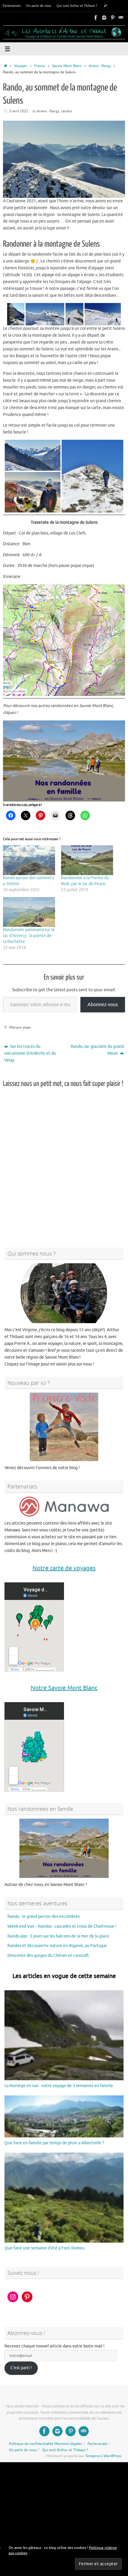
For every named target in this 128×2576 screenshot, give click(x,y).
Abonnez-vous (103, 1004)
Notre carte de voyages (64, 1568)
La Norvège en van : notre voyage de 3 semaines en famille (59, 2085)
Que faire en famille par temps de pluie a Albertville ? (54, 2143)
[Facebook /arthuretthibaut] (96, 18)
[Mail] (121, 18)
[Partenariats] (64, 1507)
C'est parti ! (21, 2368)
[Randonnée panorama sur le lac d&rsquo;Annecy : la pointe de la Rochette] (29, 912)
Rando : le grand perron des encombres (44, 1916)
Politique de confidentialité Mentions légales (45, 2444)
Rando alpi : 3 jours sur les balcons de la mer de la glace (58, 1936)
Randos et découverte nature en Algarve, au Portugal (57, 1946)
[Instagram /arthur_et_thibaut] (104, 18)
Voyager (21, 66)
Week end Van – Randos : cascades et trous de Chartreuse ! (62, 1926)
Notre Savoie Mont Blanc (64, 1688)
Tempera (92, 2456)
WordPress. (113, 2456)
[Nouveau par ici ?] (64, 1427)
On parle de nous (39, 6)
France (40, 66)
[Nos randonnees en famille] (64, 1848)
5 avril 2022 (19, 111)
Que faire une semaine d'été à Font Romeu (45, 2248)
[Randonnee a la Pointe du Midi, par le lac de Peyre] (87, 860)
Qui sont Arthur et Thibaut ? (77, 6)
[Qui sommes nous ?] (64, 1293)
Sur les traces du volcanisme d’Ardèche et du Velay (30, 1053)
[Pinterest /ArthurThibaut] (113, 18)
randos (67, 111)
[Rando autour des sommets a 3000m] (29, 860)
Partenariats (12, 6)
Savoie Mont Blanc (67, 66)
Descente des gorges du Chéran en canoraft (48, 1956)
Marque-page (20, 1027)
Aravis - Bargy (100, 66)
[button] (16, 314)
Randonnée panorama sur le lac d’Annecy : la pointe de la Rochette (29, 935)
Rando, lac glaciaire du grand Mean (97, 1050)
